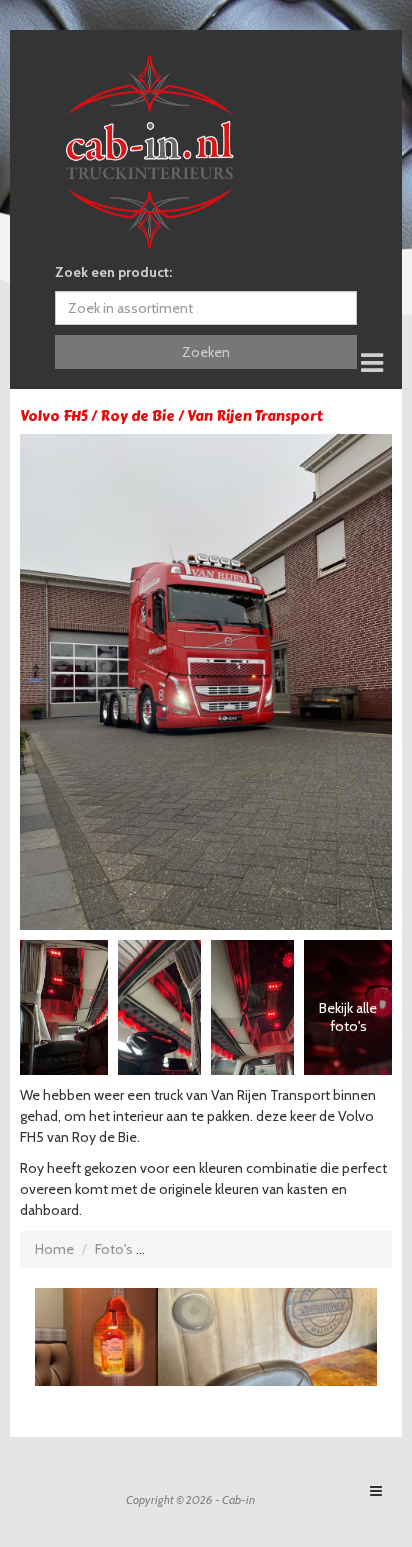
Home (54, 1249)
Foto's (114, 1249)
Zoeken (206, 352)
